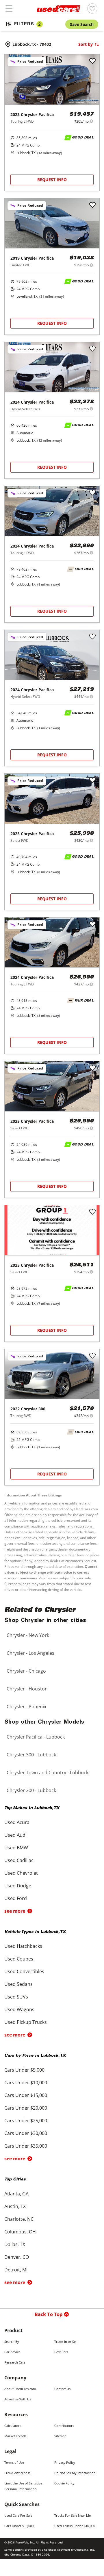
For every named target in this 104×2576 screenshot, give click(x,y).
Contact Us (62, 2389)
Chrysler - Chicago (26, 1671)
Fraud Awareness (17, 2473)
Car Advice (12, 2352)
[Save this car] (92, 61)
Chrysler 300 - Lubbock (31, 1755)
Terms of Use (14, 2462)
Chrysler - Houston (27, 1689)
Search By (12, 2342)
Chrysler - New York (28, 1635)
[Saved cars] (92, 8)
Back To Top (49, 2314)
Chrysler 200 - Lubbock (31, 1790)
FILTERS (27, 24)
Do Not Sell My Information (75, 2473)
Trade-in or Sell (66, 2342)
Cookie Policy (64, 2483)
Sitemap (60, 2436)
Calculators (13, 2426)
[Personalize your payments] (91, 121)
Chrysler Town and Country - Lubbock (48, 1773)
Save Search (82, 24)
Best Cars (61, 2352)
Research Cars (15, 2362)
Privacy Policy (65, 2462)
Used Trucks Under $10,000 (75, 2526)
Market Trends (15, 2436)
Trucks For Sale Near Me (73, 2515)
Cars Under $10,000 (19, 2526)
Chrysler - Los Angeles (30, 1653)
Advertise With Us (18, 2399)
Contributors (64, 2426)
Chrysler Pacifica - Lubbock (36, 1737)
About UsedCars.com (20, 2389)
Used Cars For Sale (18, 2515)
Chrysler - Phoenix (26, 1707)
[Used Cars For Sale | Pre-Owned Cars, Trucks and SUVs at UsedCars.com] (59, 9)
